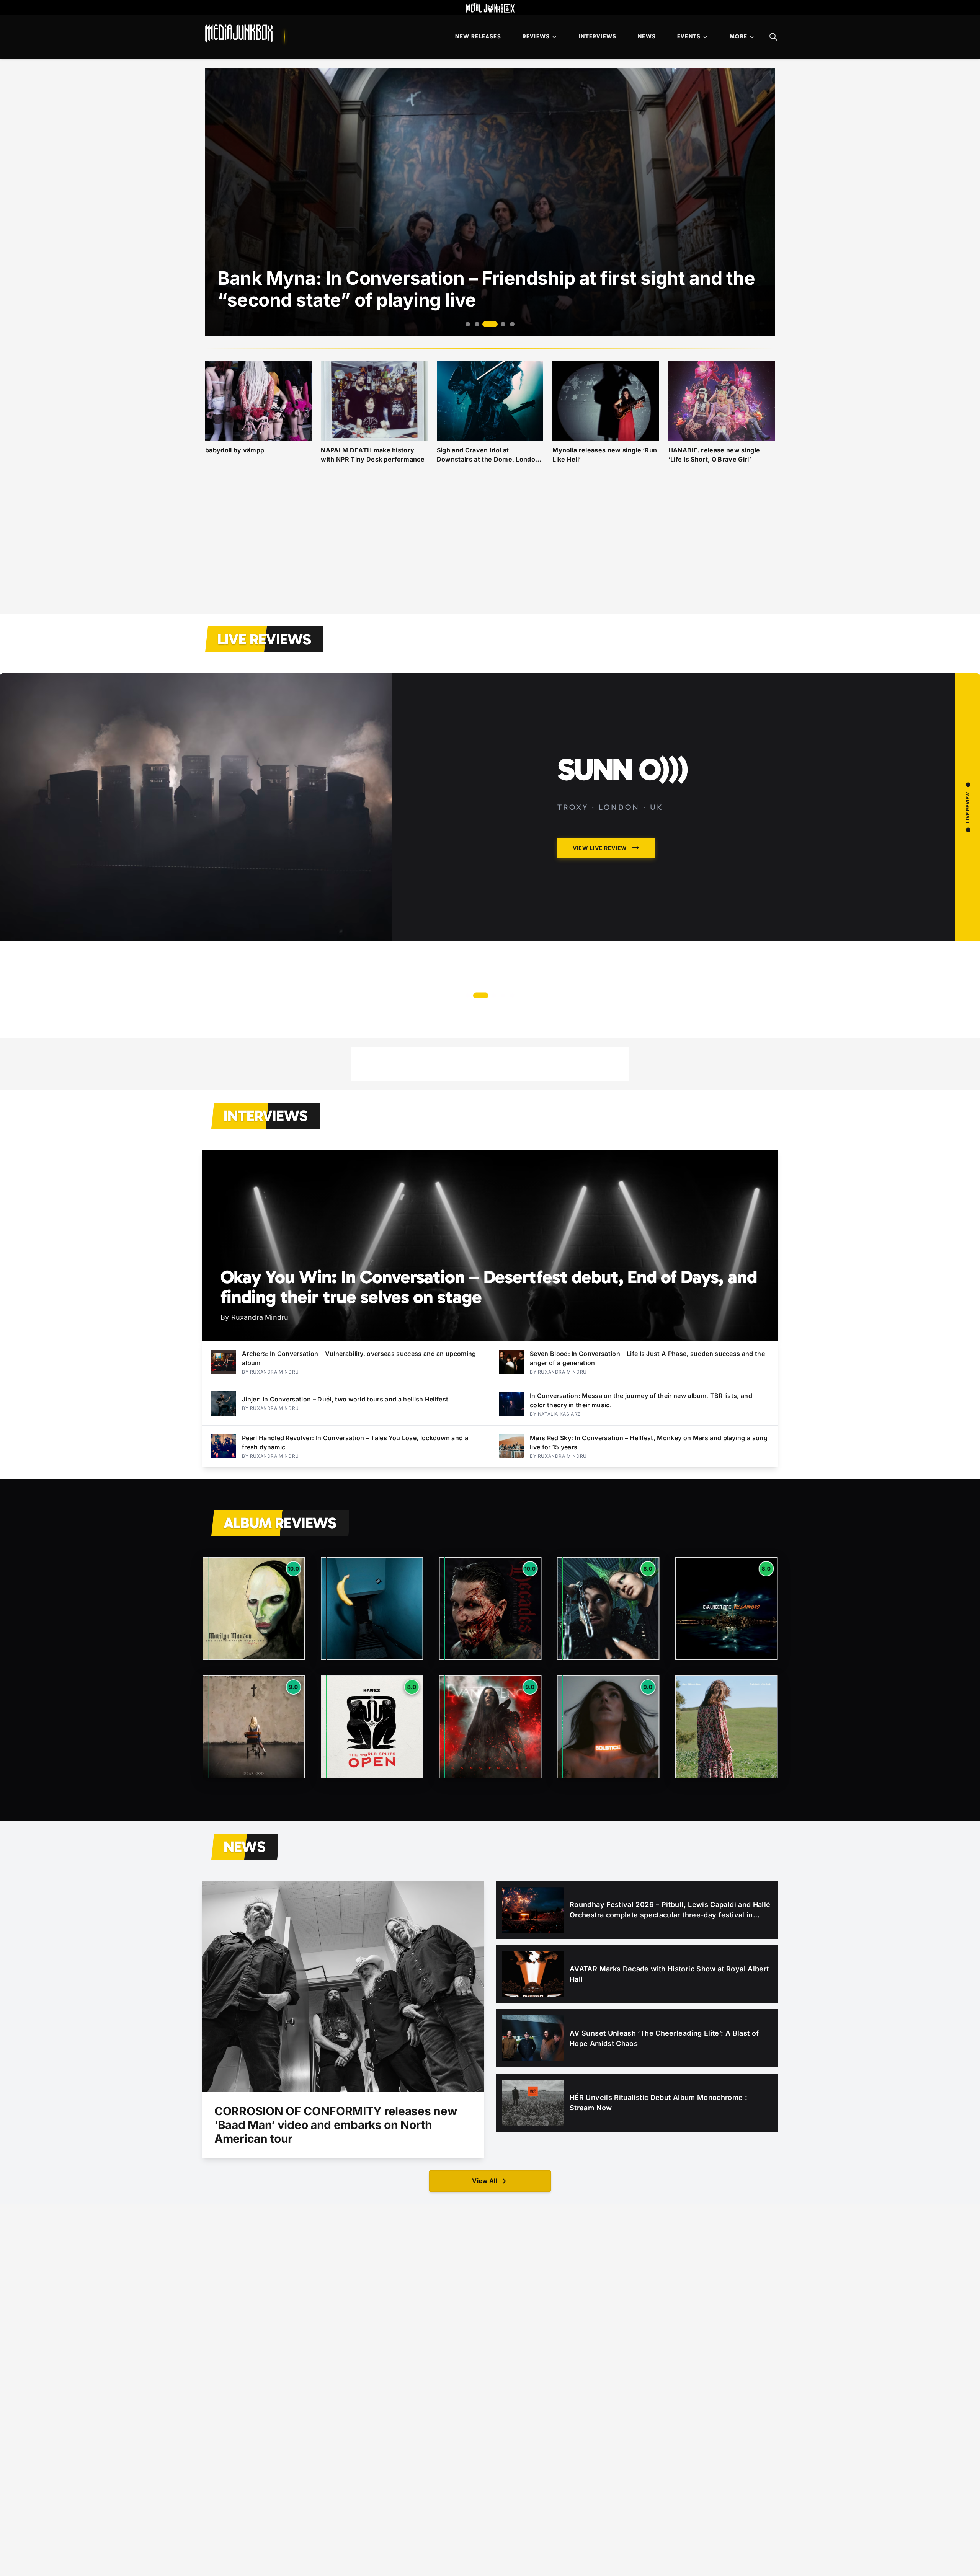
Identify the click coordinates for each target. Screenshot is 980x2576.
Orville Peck (648, 770)
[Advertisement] (490, 548)
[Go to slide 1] (468, 324)
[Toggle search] (773, 37)
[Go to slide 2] (477, 324)
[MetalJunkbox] (490, 8)
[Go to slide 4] (499, 324)
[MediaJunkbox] (239, 34)
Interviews (598, 36)
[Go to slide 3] (486, 324)
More (738, 36)
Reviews (536, 36)
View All (484, 2181)
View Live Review (600, 848)
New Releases (478, 36)
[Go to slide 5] (512, 324)
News (647, 36)
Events (689, 36)
